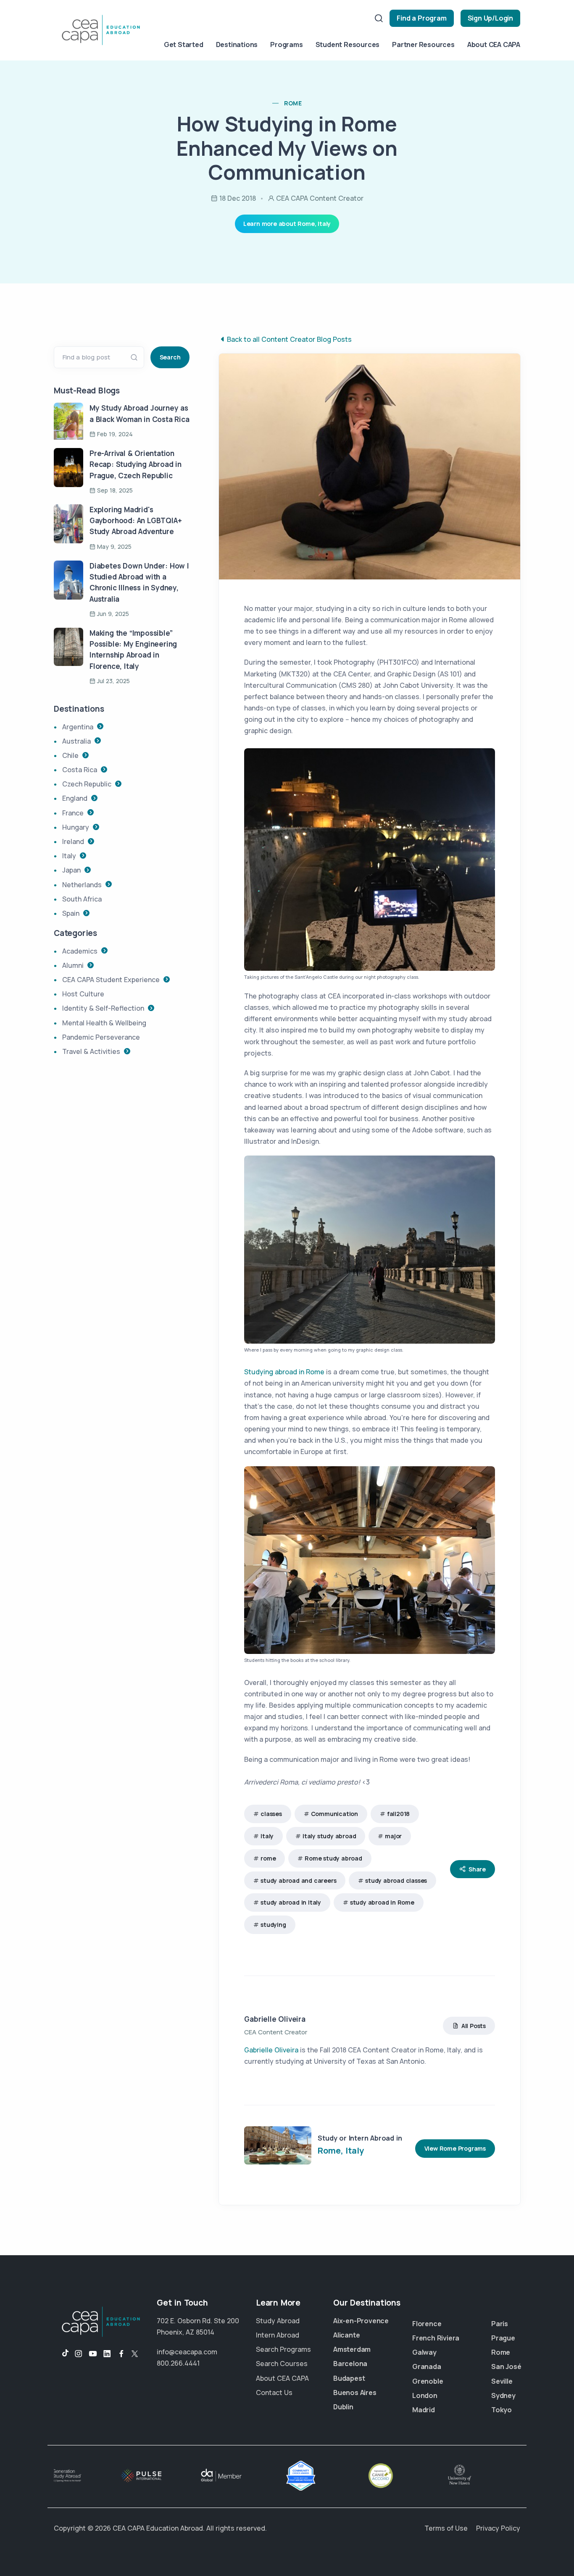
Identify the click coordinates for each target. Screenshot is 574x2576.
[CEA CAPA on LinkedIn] (107, 2354)
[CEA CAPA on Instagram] (79, 2354)
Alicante (346, 2335)
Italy (267, 1836)
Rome (501, 2352)
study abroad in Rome (382, 1902)
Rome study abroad (333, 1858)
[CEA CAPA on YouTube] (93, 2354)
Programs (286, 45)
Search (170, 357)
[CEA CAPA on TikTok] (61, 2354)
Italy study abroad (329, 1836)
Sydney (503, 2395)
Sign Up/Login (490, 18)
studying (273, 1925)
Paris (500, 2324)
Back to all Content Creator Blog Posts (289, 339)
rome (293, 103)
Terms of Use (446, 2528)
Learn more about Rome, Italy (287, 224)
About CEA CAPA (494, 45)
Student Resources (348, 45)
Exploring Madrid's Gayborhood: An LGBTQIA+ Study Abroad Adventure (136, 521)
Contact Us (274, 2393)
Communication (334, 1814)
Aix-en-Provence (361, 2321)
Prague (503, 2338)
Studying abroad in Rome (284, 1372)
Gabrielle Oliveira (275, 2019)
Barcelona (350, 2364)
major (393, 1836)
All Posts (474, 2026)
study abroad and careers (298, 1880)
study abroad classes (396, 1880)
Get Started (184, 45)
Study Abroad (278, 2321)
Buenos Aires (355, 2393)
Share (477, 1869)
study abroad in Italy (291, 1902)
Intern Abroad (278, 2335)
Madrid (424, 2410)
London (425, 2395)
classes (271, 1814)
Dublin (343, 2407)
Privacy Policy (498, 2528)
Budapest (349, 2378)
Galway (424, 2352)
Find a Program (421, 18)
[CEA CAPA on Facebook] (121, 2354)
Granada (427, 2366)
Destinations (237, 45)
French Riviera (436, 2338)
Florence (427, 2324)
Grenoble (428, 2381)
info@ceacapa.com (187, 2352)
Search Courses (282, 2364)
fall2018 (398, 1814)
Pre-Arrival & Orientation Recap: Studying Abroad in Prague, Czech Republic (136, 464)
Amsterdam (352, 2349)
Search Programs (283, 2349)
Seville (502, 2381)
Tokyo (502, 2410)
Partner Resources (423, 45)
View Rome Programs (455, 2148)
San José (506, 2366)
